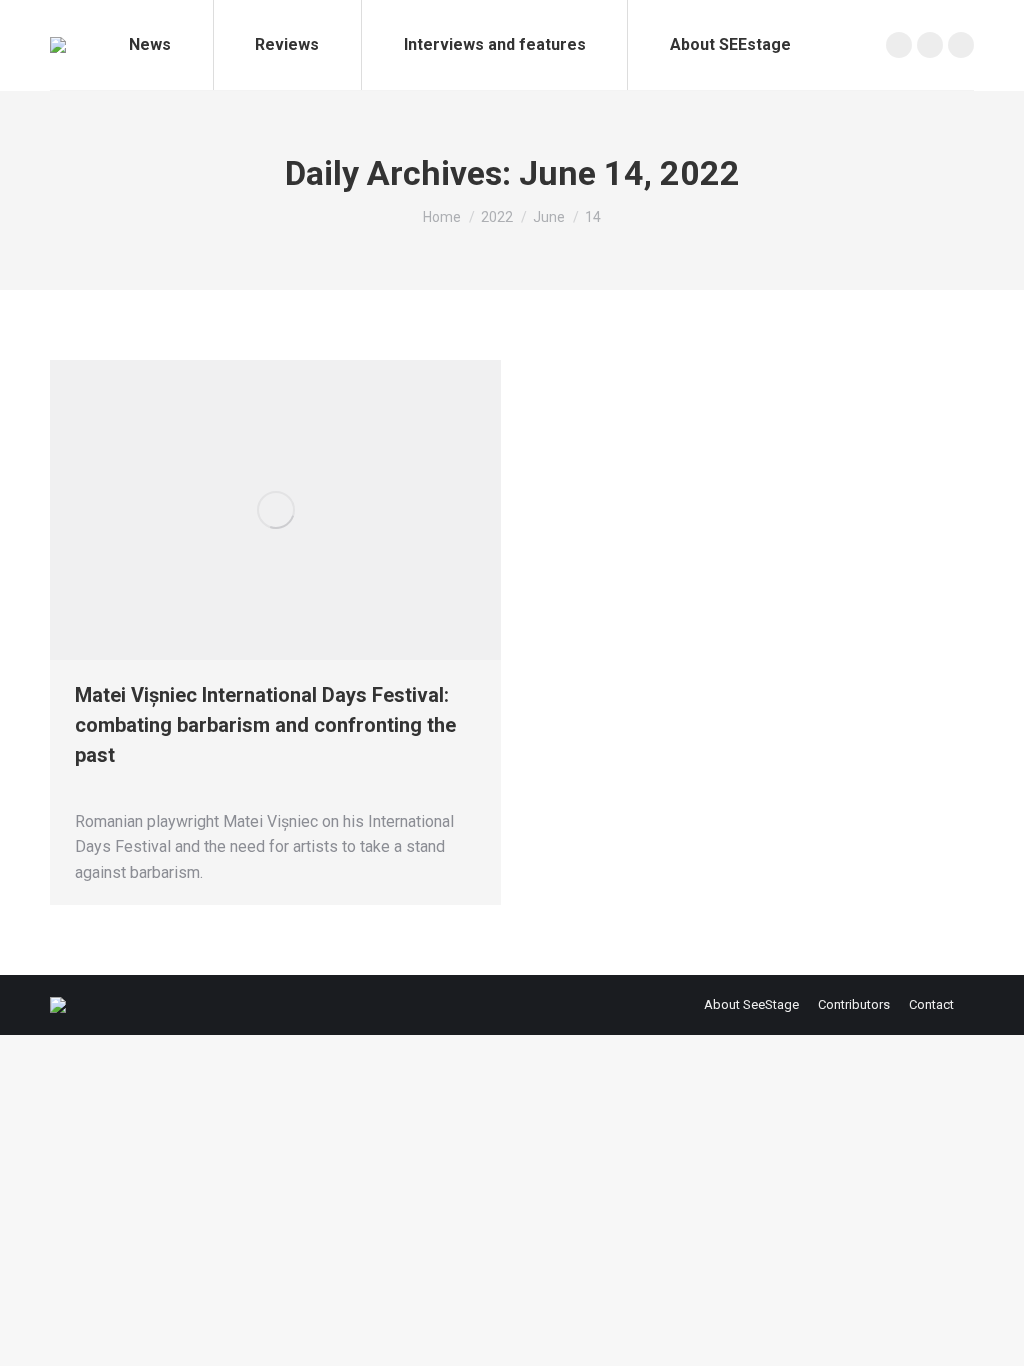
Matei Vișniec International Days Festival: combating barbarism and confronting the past (265, 725)
